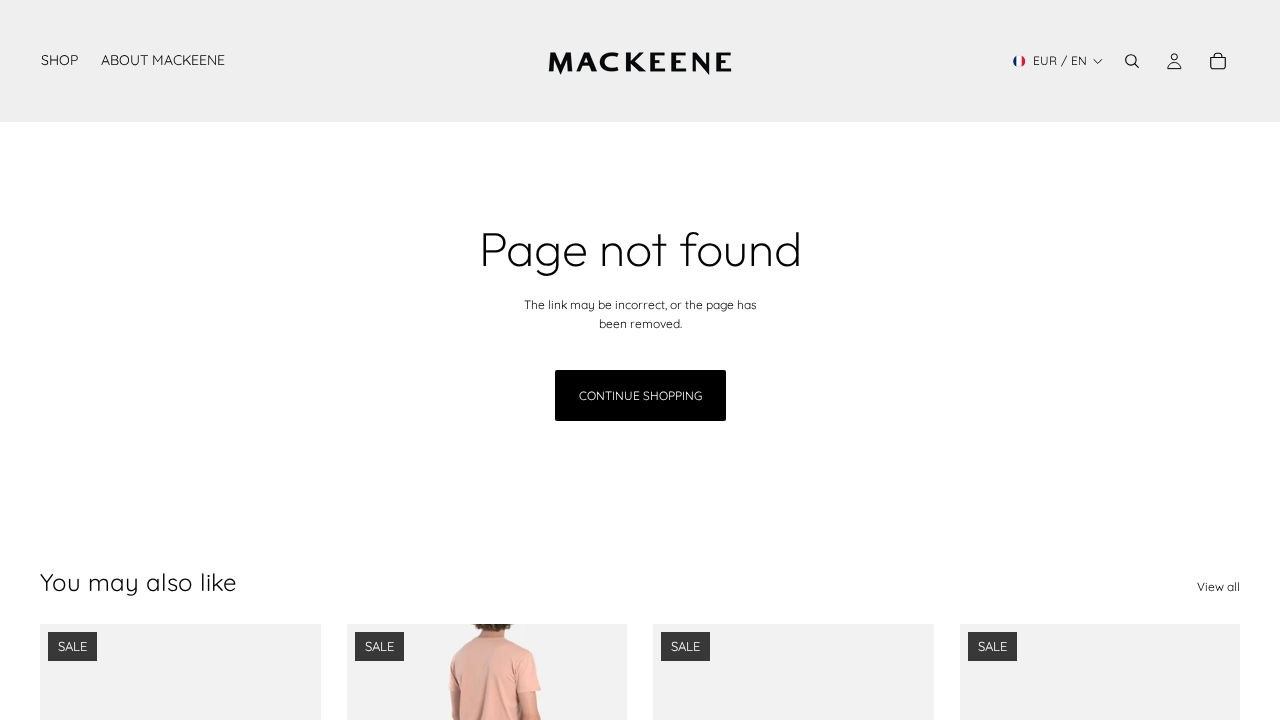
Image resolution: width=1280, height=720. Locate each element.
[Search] (1132, 61)
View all (1218, 586)
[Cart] (1218, 61)
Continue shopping (640, 395)
